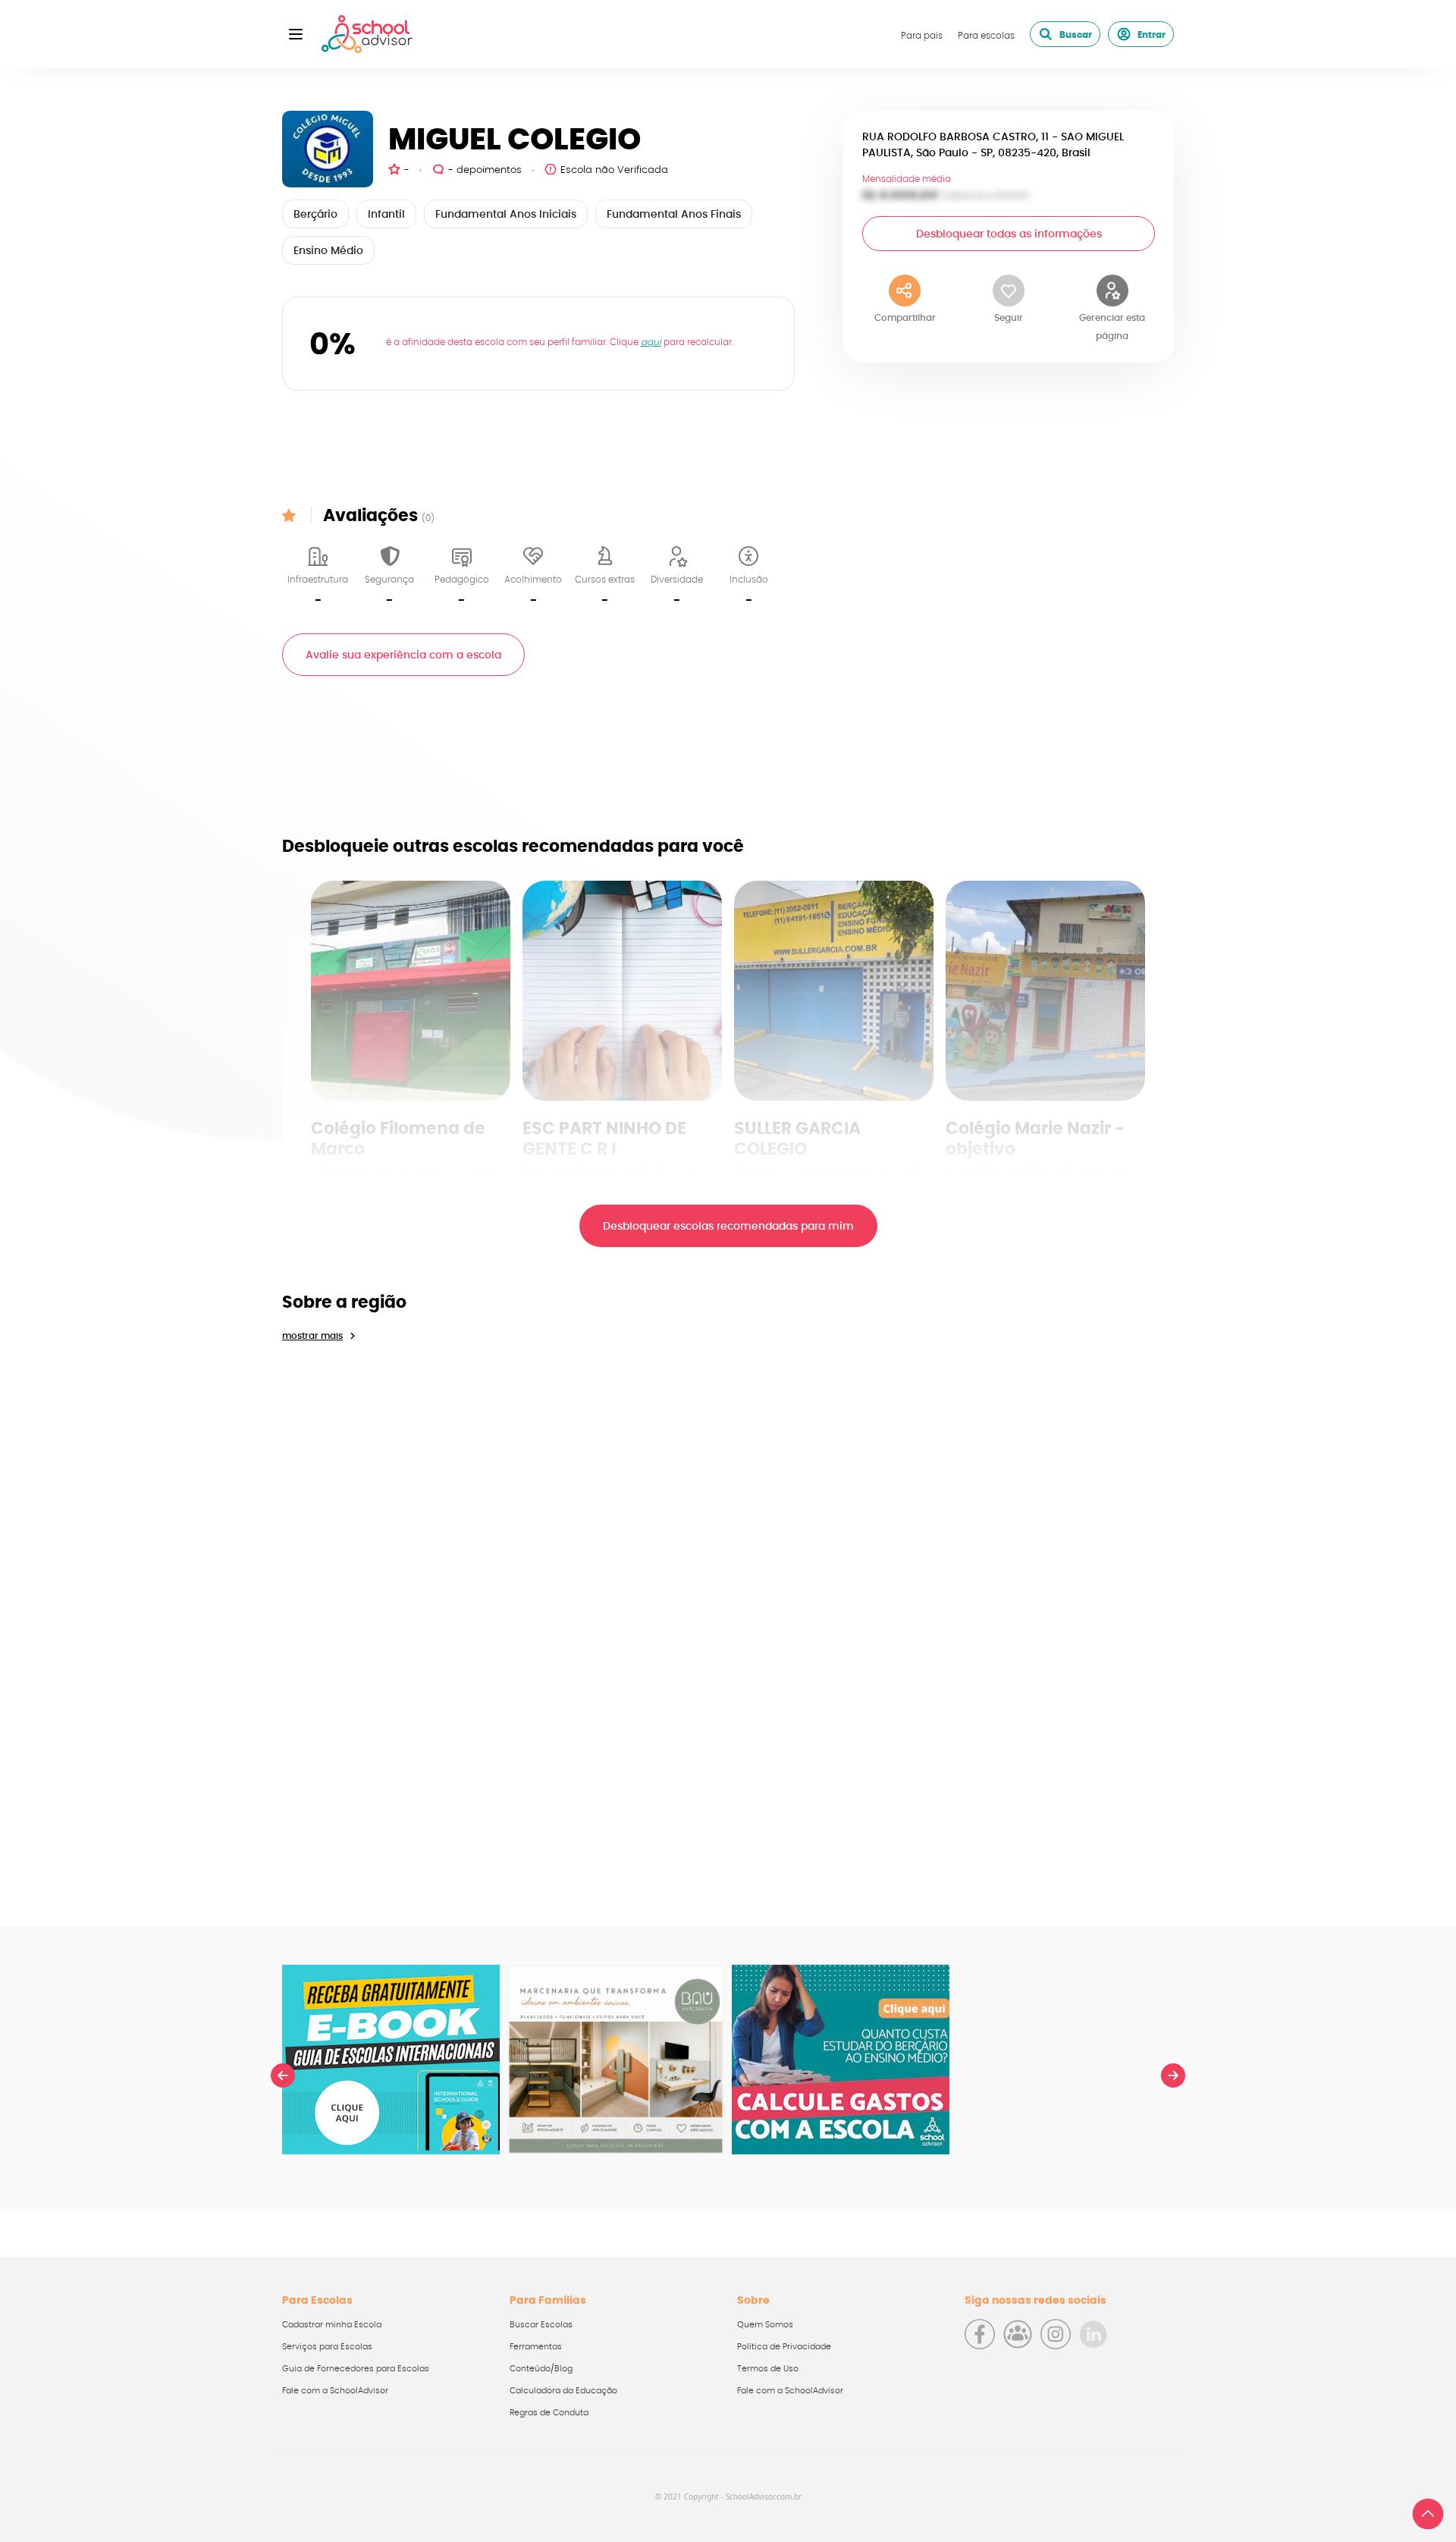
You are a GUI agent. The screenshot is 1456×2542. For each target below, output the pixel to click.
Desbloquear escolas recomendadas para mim (728, 1227)
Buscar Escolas (541, 2325)
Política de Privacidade (784, 2347)
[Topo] (1428, 2514)
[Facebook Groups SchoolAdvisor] (1018, 2334)
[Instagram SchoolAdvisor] (1056, 2334)
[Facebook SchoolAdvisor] (980, 2334)
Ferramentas (536, 2347)
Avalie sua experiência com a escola (403, 655)
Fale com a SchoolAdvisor (335, 2391)
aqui (651, 342)
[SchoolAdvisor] (367, 34)
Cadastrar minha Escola (332, 2325)
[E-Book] (391, 2060)
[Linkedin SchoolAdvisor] (1094, 2334)
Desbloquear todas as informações (1009, 234)
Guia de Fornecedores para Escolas (356, 2369)
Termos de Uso (768, 2369)
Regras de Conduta (549, 2413)
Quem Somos (765, 2325)
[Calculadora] (841, 2060)
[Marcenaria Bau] (616, 2060)
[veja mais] (411, 991)
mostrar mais (312, 1336)
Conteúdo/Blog (541, 2369)
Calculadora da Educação (563, 2391)
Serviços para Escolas (327, 2347)
